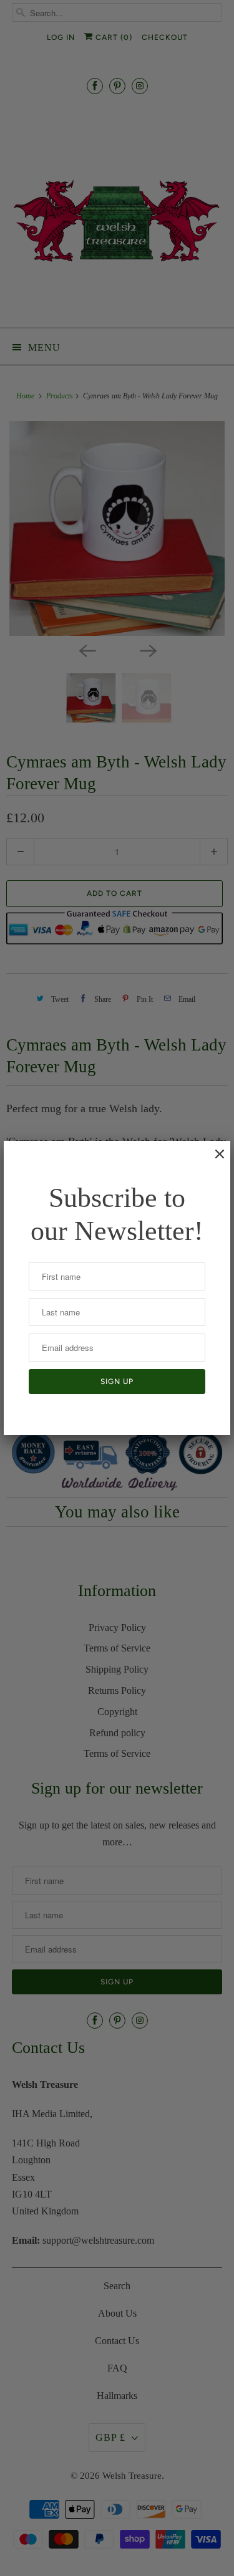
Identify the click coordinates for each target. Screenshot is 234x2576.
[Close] (213, 1160)
